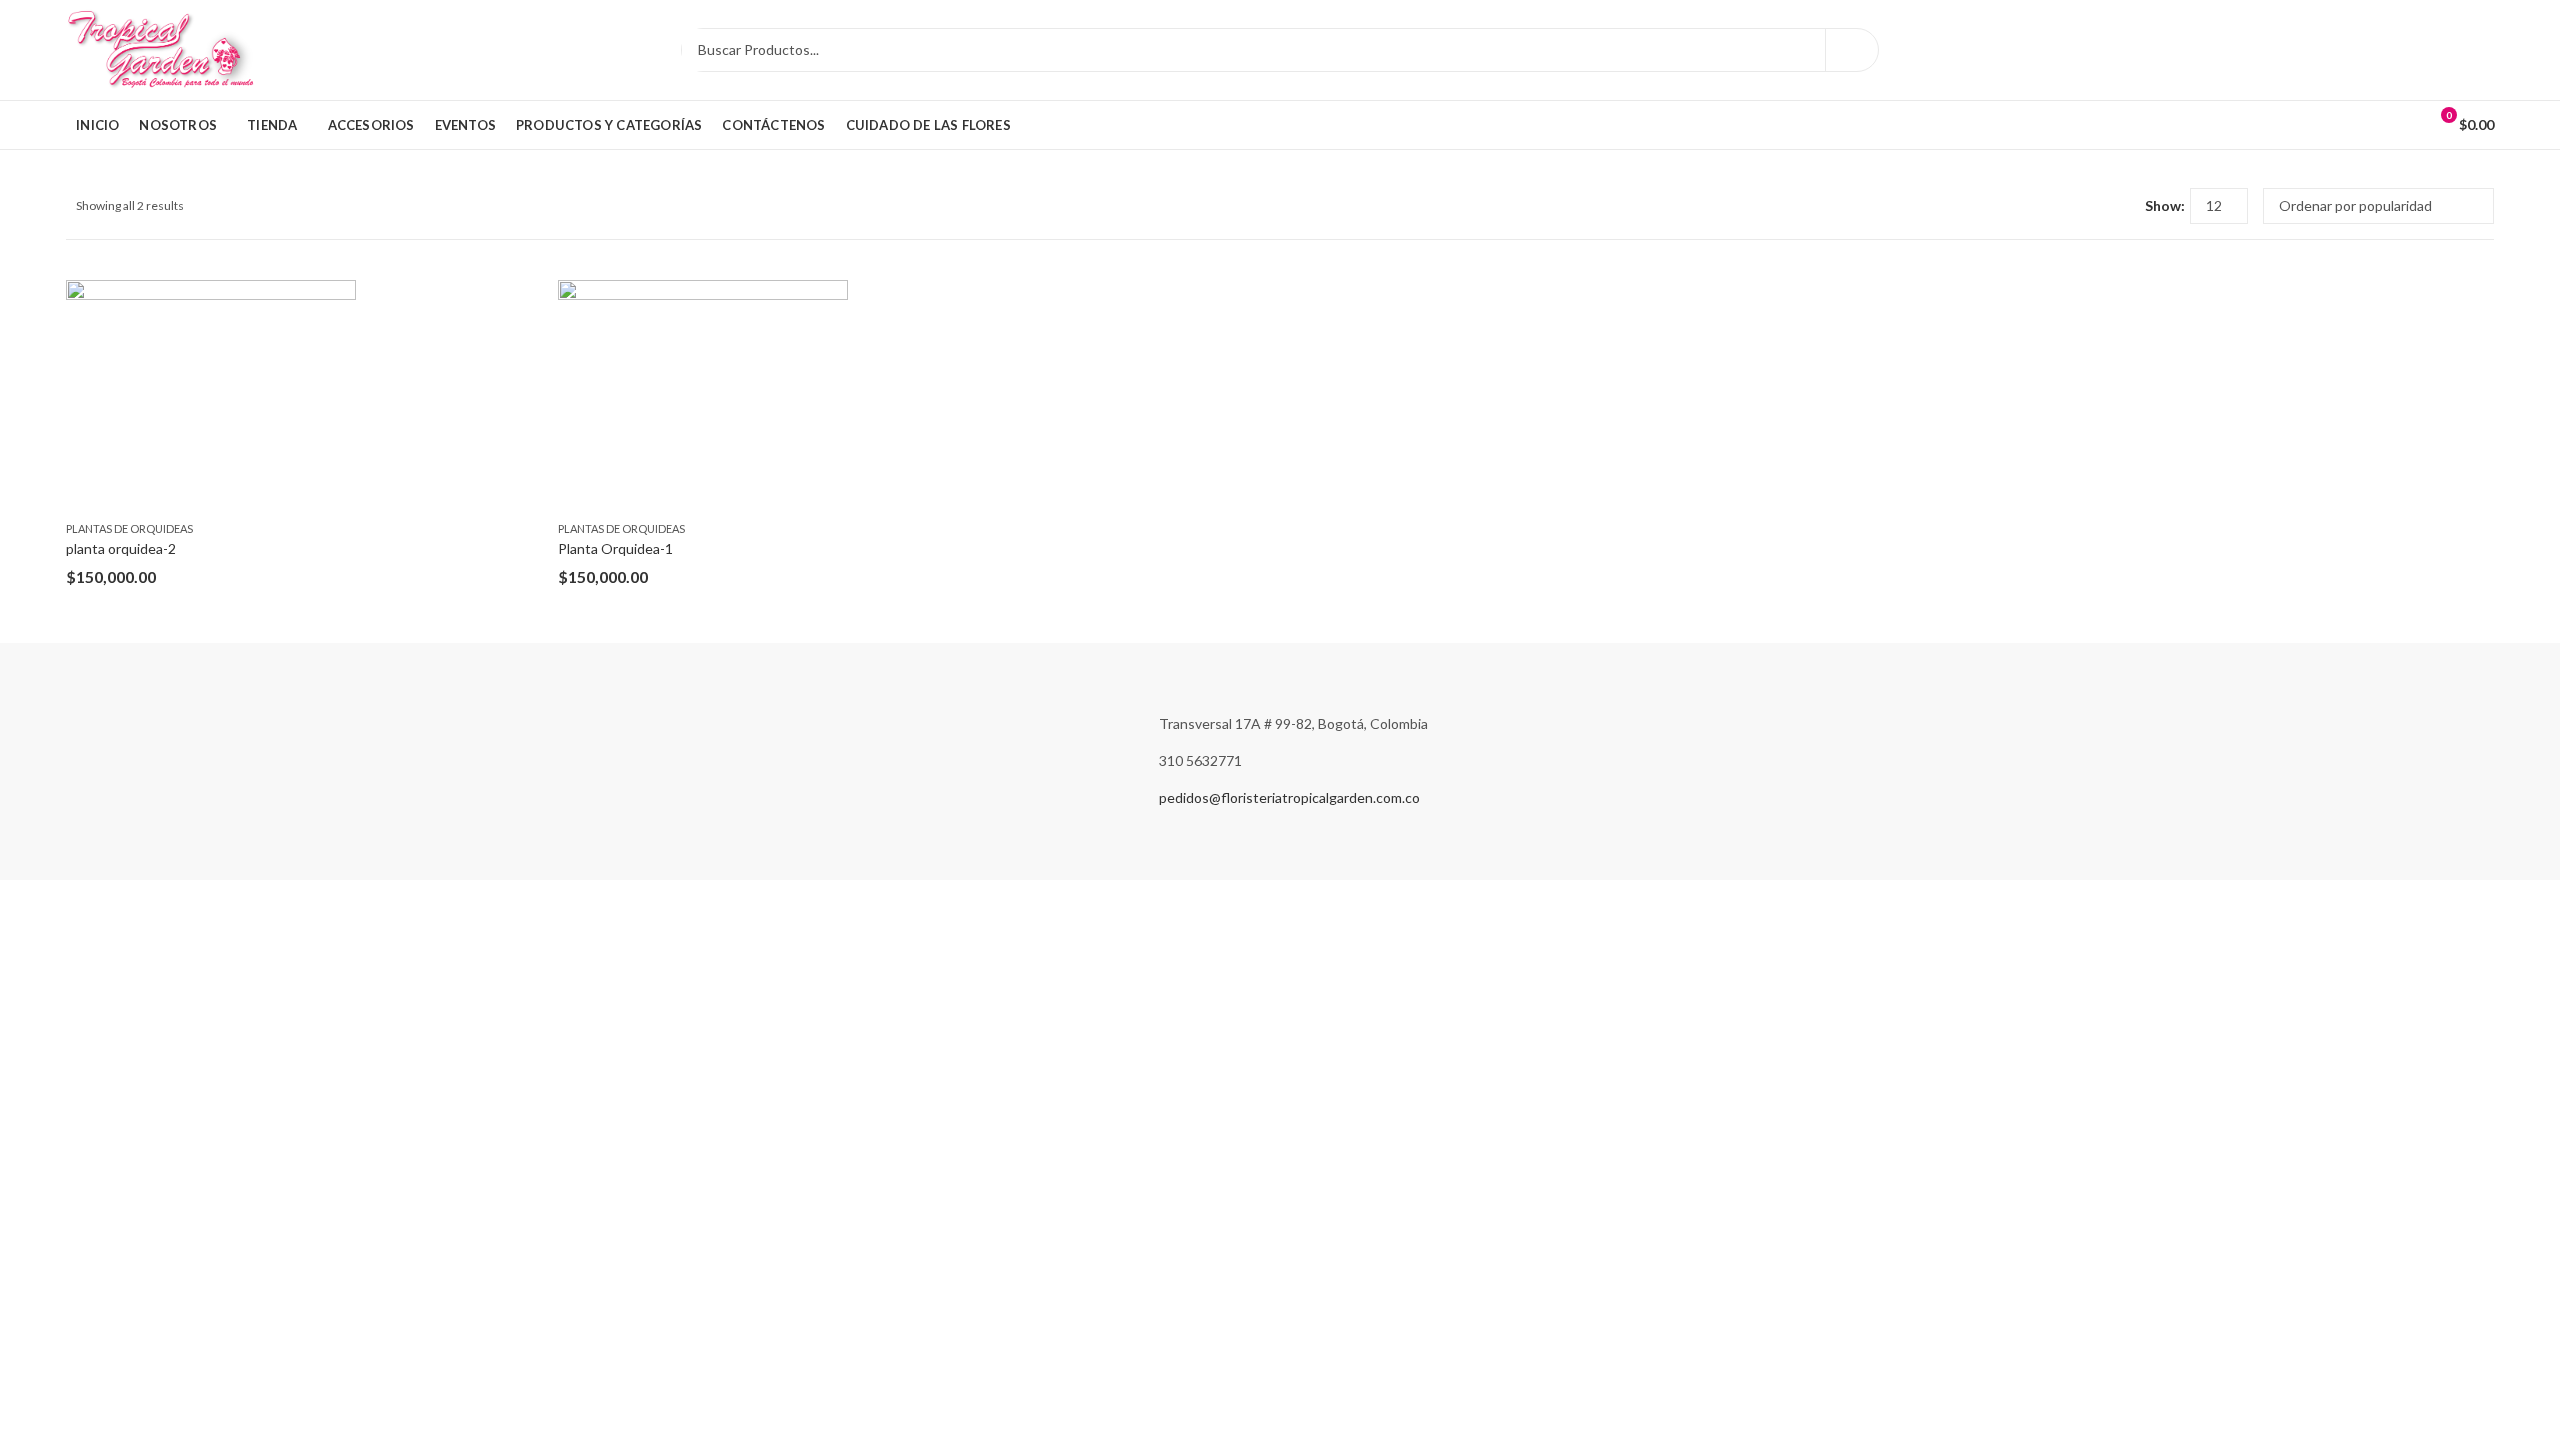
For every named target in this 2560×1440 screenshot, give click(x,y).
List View (2122, 206)
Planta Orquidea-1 (615, 548)
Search (1852, 50)
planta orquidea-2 (121, 548)
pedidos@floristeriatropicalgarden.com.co (1289, 797)
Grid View (2093, 206)
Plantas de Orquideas (129, 528)
